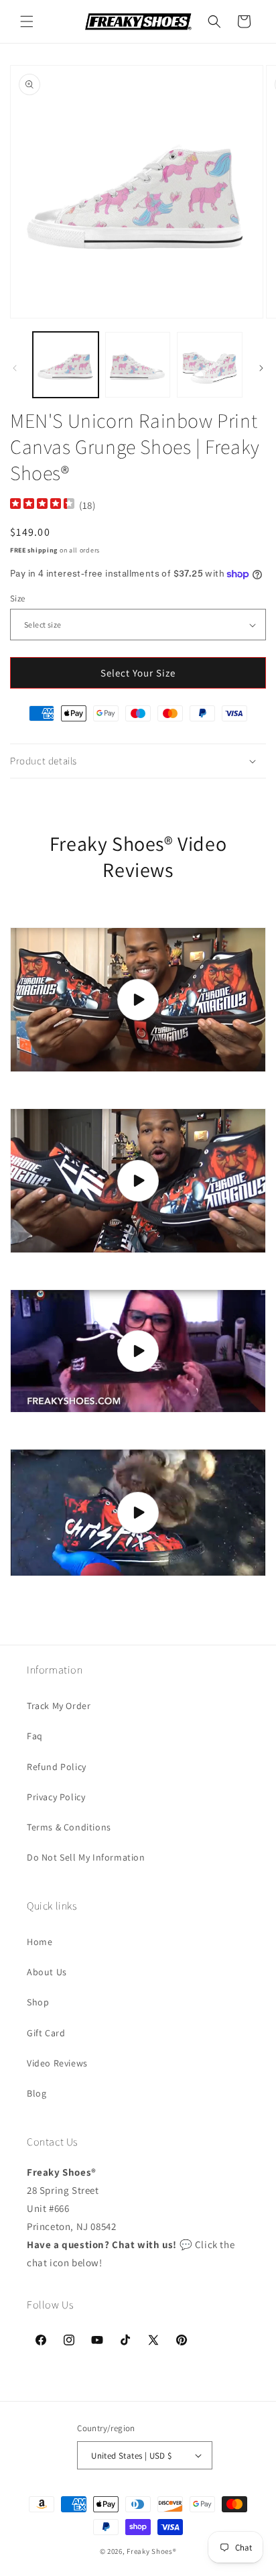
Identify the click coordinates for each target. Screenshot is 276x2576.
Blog (37, 2093)
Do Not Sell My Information (86, 1857)
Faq (35, 1736)
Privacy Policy (56, 1797)
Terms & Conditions (69, 1827)
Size (18, 598)
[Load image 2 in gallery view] (138, 365)
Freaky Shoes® (151, 2551)
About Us (47, 1972)
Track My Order (59, 1706)
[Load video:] (138, 1000)
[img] (42, 505)
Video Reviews (57, 2063)
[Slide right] (261, 368)
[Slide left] (15, 368)
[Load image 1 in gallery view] (66, 365)
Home (40, 1942)
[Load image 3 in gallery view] (210, 365)
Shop (38, 2002)
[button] (27, 21)
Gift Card (46, 2033)
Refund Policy (57, 1767)
